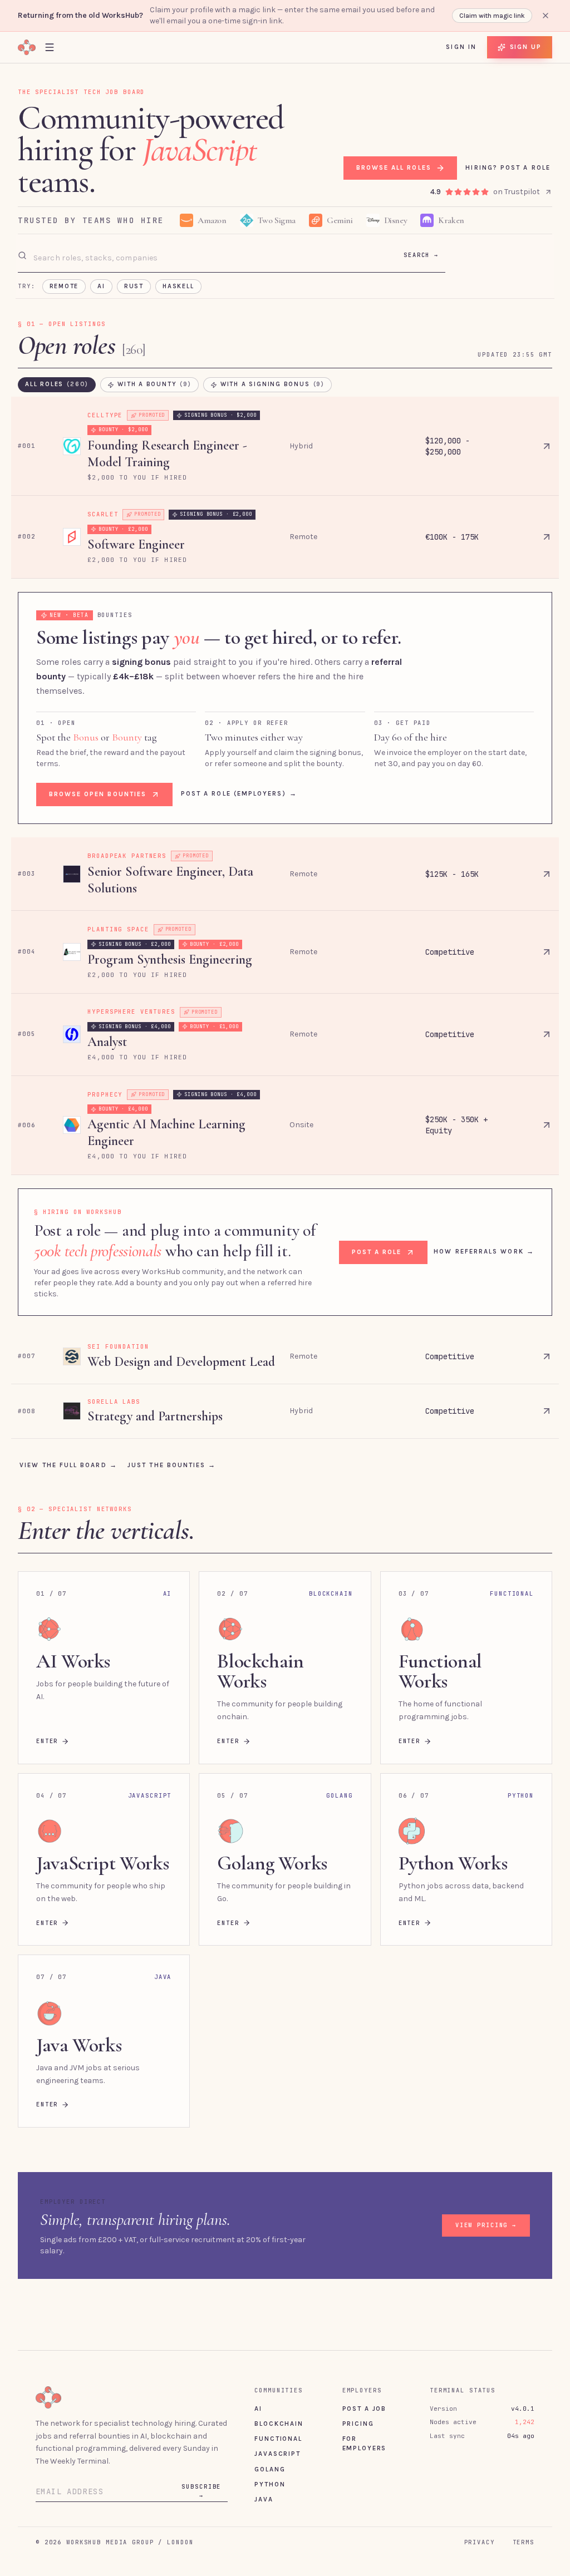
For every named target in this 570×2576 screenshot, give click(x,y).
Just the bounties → (172, 1465)
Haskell (178, 286)
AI (101, 286)
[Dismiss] (546, 16)
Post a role (377, 1252)
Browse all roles (393, 167)
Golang (270, 2469)
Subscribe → (201, 2491)
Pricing (358, 2424)
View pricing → (486, 2225)
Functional (278, 2439)
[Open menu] (50, 47)
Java (264, 2499)
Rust (134, 286)
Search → (421, 255)
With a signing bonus (272, 384)
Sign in (461, 47)
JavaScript (277, 2454)
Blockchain (279, 2424)
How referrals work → (484, 1251)
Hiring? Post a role (508, 167)
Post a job (364, 2409)
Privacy (480, 2542)
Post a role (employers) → (239, 793)
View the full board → (68, 1465)
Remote (64, 286)
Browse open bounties (98, 794)
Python (270, 2484)
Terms (524, 2542)
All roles (57, 384)
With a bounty (154, 384)
